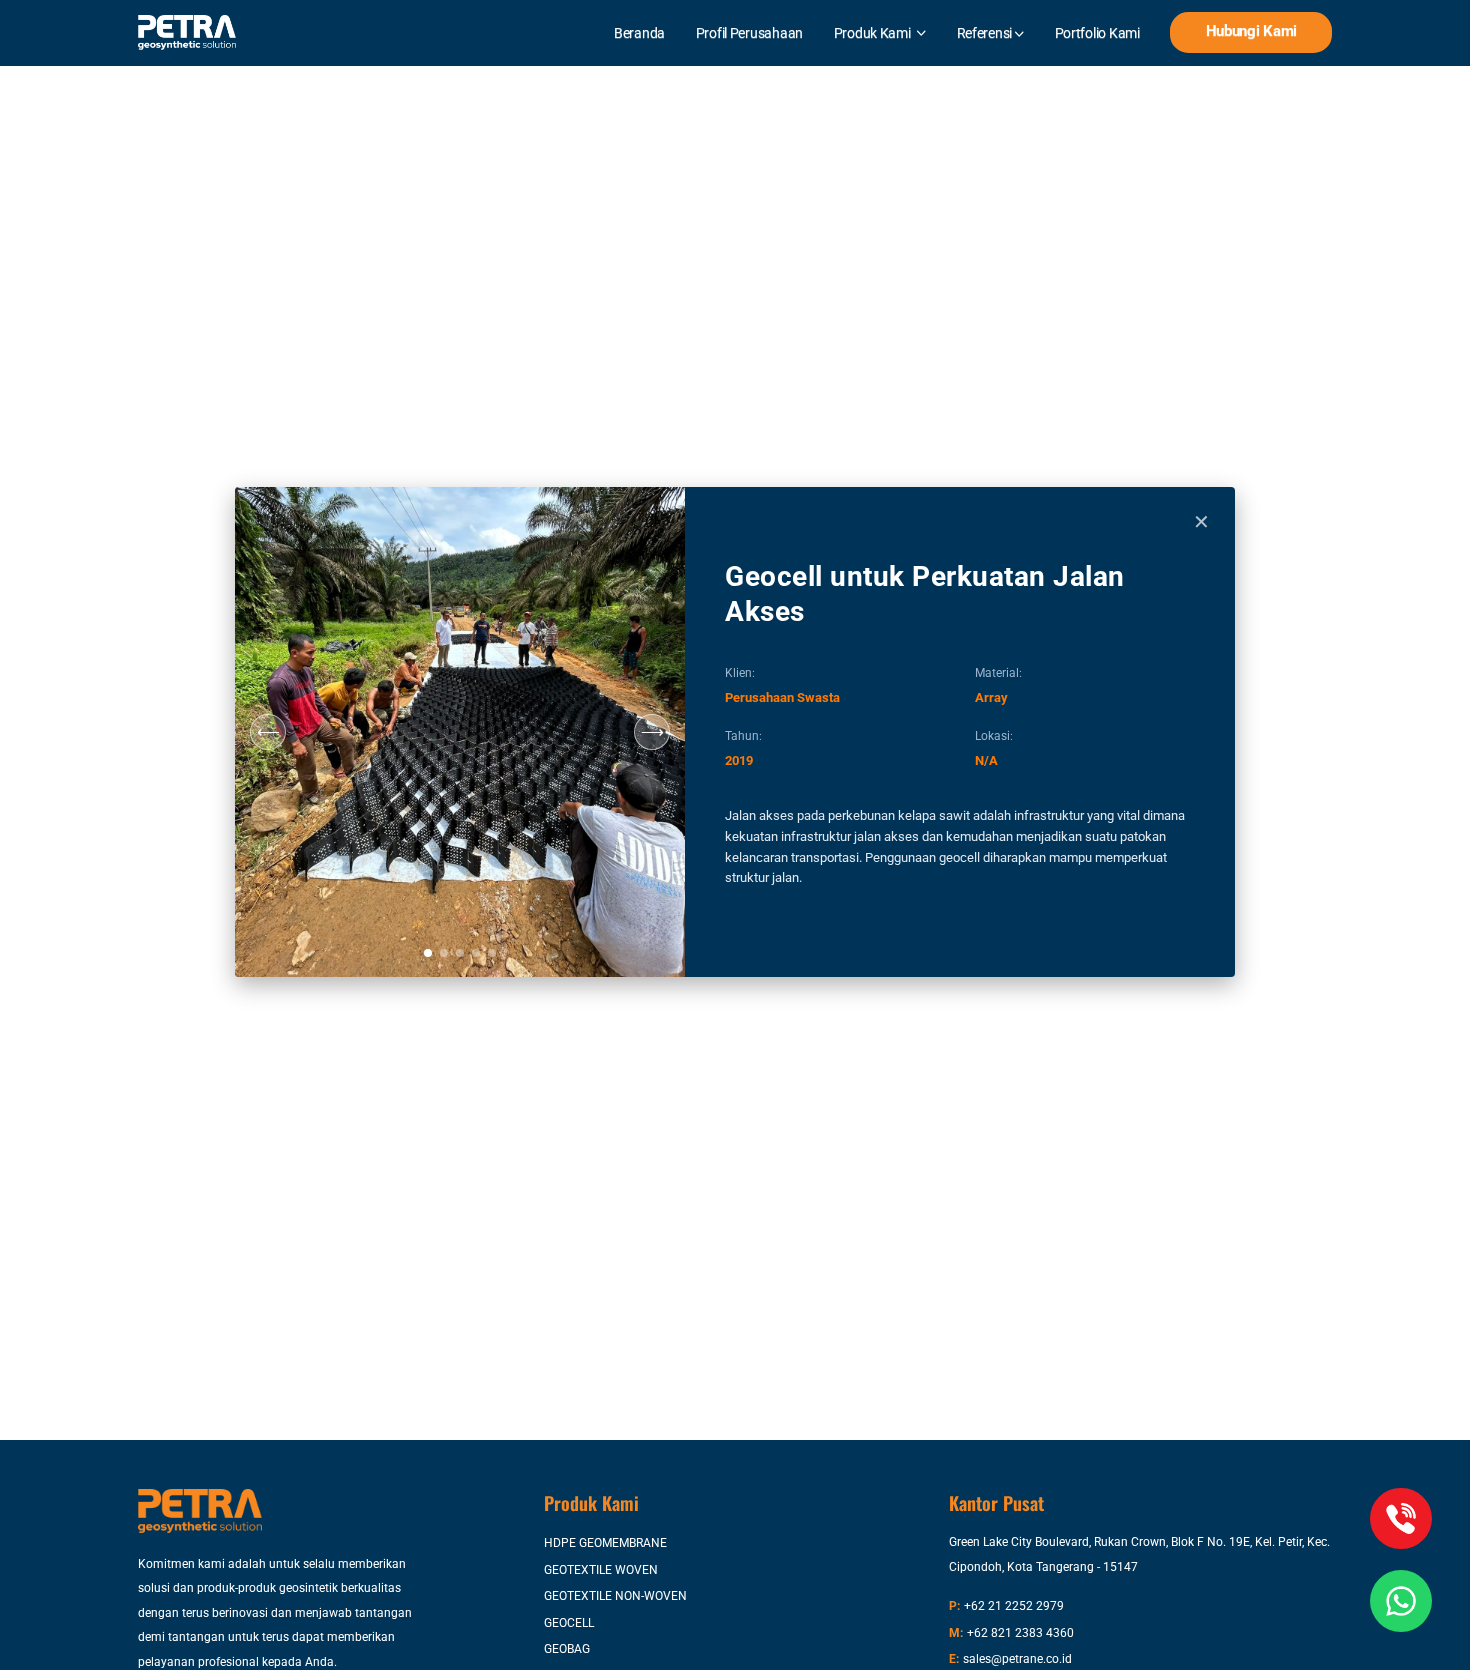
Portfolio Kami (1097, 33)
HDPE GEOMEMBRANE (605, 1543)
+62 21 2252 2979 (1014, 1606)
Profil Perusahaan (749, 33)
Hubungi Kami (1252, 31)
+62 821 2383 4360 (1020, 1633)
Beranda (639, 33)
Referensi (986, 33)
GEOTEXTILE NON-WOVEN (615, 1596)
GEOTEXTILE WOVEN (601, 1570)
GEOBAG (567, 1649)
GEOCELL (569, 1623)
